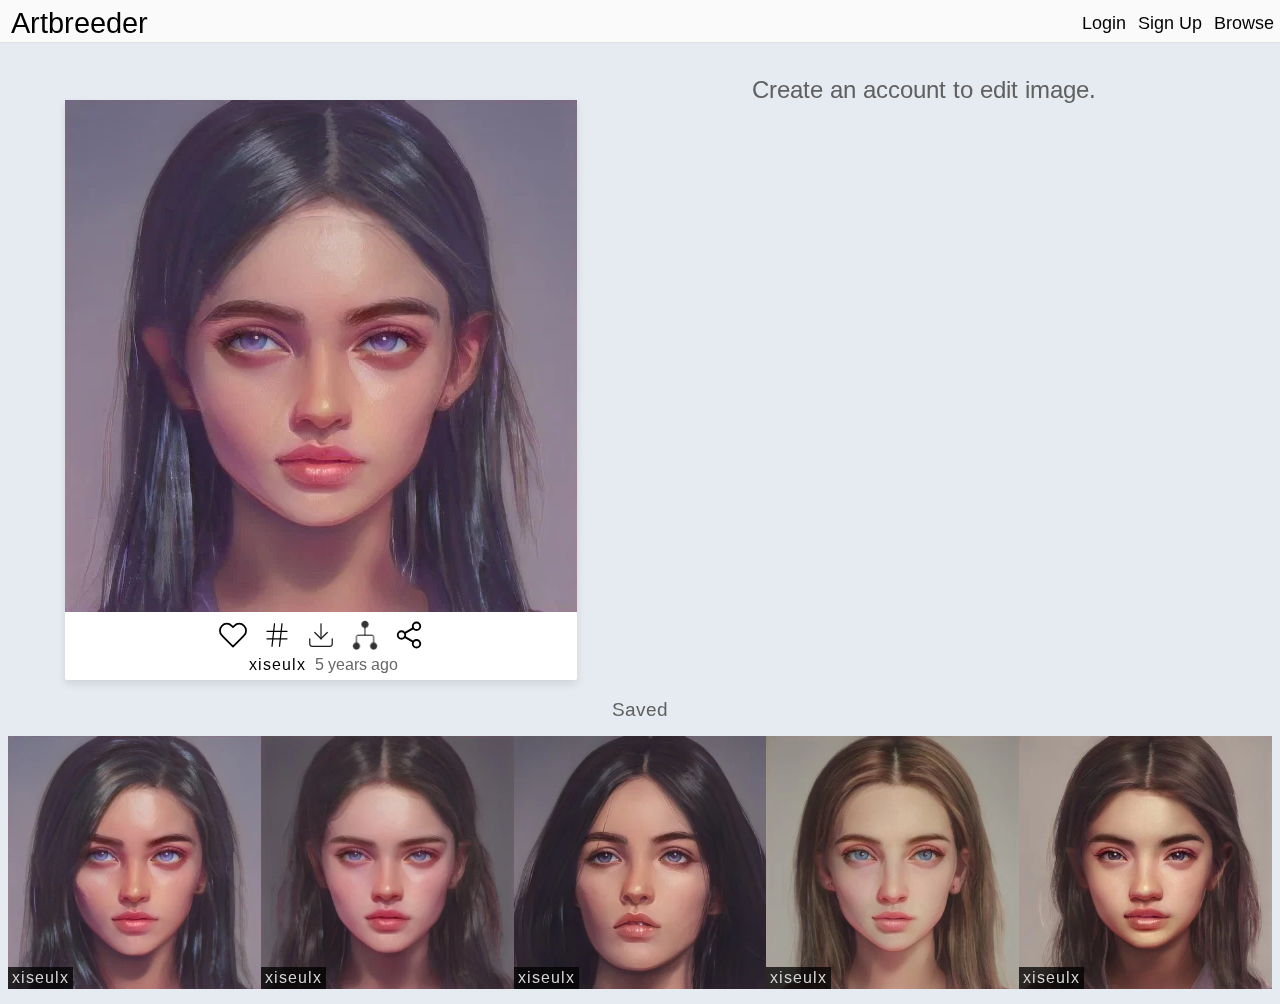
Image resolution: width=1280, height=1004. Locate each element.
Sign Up (1170, 23)
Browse (1244, 23)
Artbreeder (79, 23)
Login (1104, 23)
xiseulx (277, 664)
